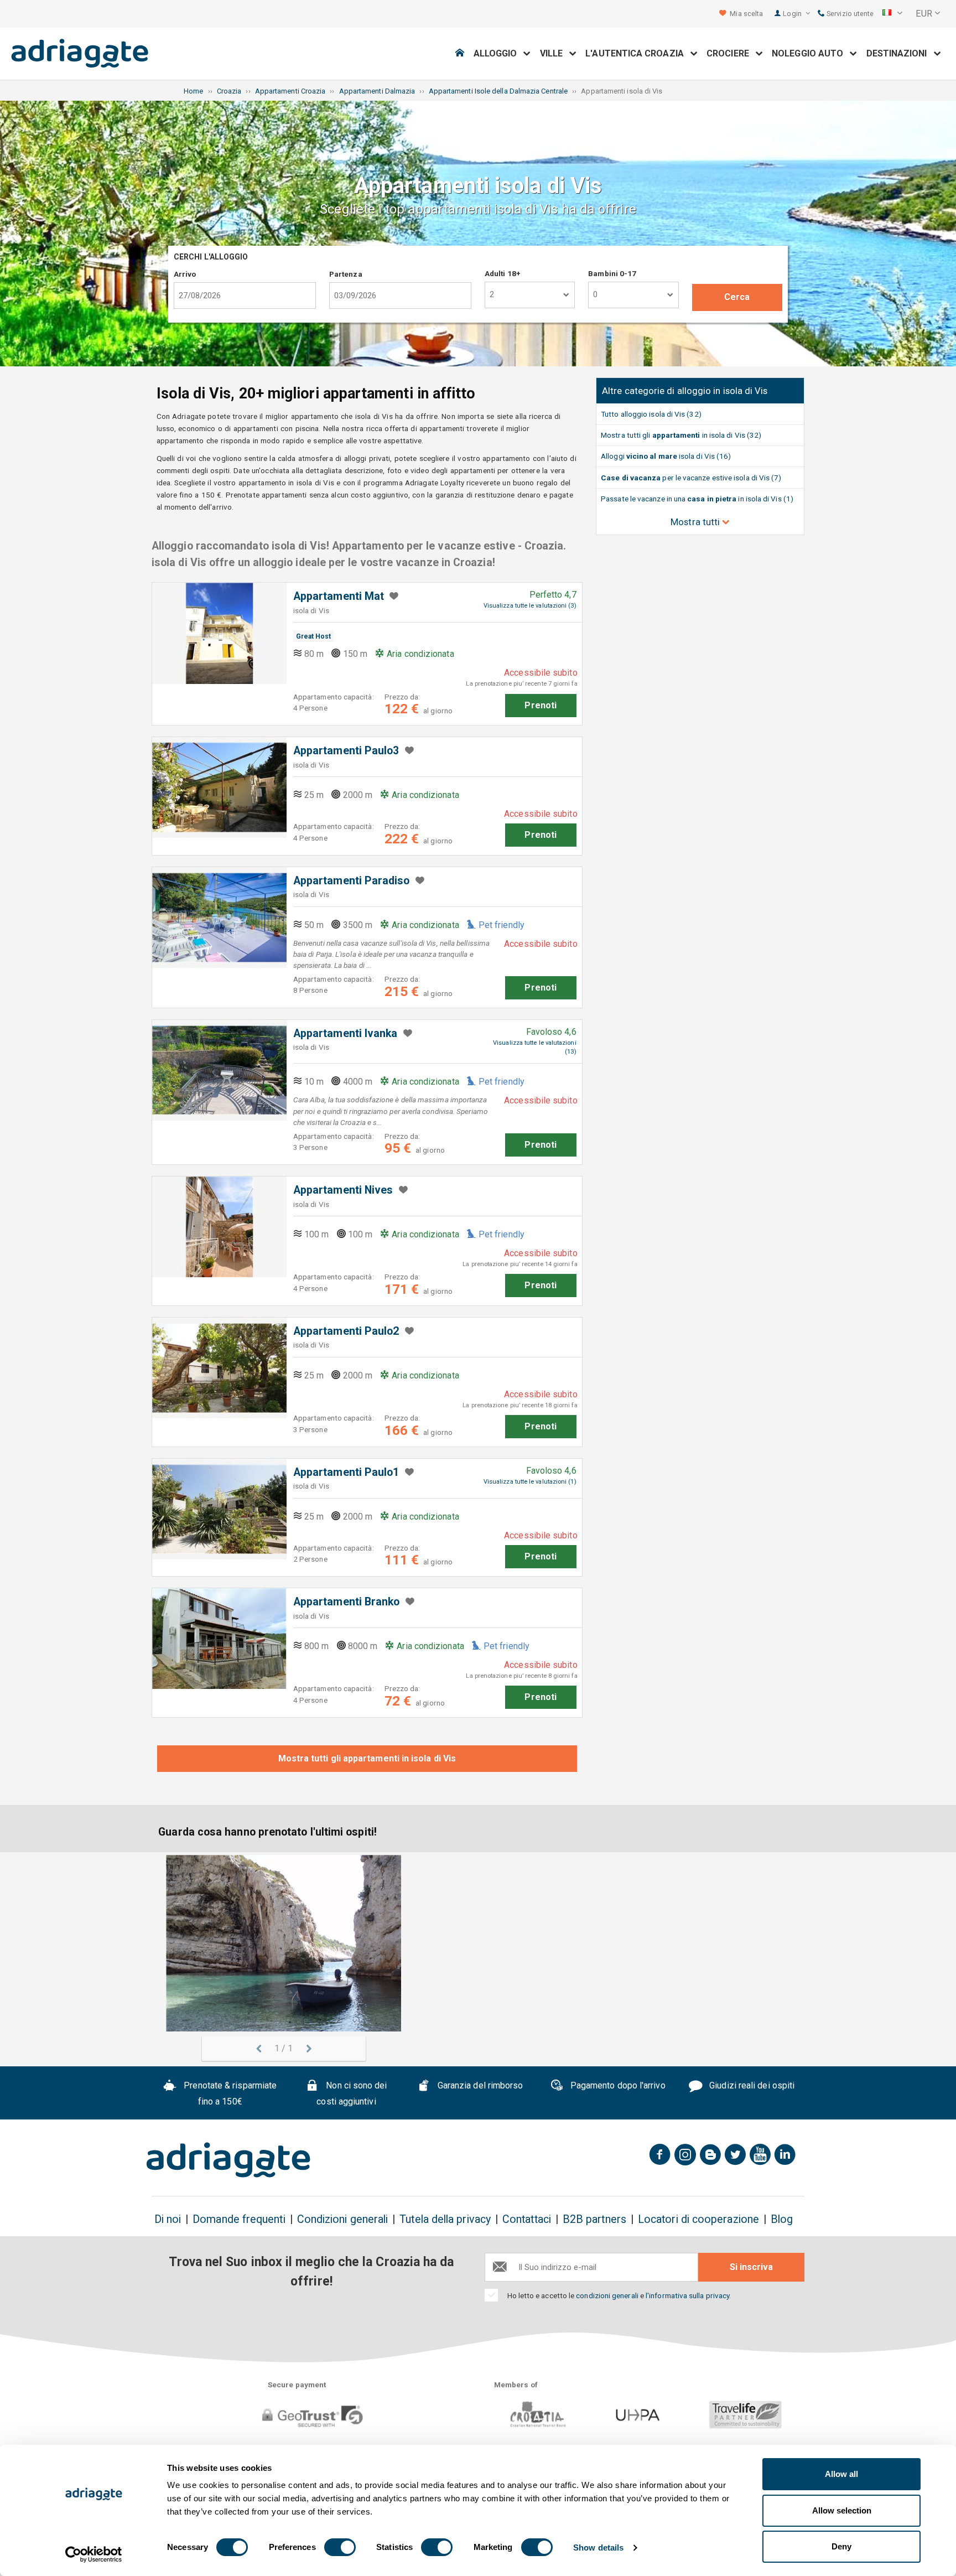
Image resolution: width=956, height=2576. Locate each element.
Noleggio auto (811, 53)
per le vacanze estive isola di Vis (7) (691, 478)
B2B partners (594, 2219)
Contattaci (527, 2219)
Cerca (737, 297)
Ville (555, 53)
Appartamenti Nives (343, 1190)
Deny (841, 2546)
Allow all (841, 2474)
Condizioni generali (343, 2219)
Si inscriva (751, 2267)
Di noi (168, 2219)
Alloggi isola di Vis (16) (666, 456)
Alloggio (499, 53)
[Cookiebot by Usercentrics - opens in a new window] (94, 2554)
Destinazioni (900, 53)
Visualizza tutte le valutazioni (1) (530, 1482)
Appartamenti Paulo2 (346, 1331)
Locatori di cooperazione (698, 2219)
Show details (598, 2548)
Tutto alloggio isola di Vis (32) (651, 414)
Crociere (731, 53)
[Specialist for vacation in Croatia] (228, 2160)
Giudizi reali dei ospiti (751, 2086)
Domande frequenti (239, 2219)
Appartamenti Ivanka (345, 1033)
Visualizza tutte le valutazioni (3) (530, 606)
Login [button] (793, 14)
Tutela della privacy (445, 2219)
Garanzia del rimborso (479, 2086)
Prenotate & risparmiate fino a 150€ (229, 2094)
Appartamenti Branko (347, 1602)
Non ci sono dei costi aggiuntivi (352, 2094)
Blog (782, 2219)
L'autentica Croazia (638, 53)
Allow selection (842, 2510)
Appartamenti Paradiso (352, 881)
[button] (892, 14)
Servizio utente (849, 14)
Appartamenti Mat (339, 596)
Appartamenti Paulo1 (346, 1472)
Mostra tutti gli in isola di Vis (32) (681, 435)
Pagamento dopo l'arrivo (617, 2086)
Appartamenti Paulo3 (346, 751)
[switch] (340, 2547)
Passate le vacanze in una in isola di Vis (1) (697, 499)
